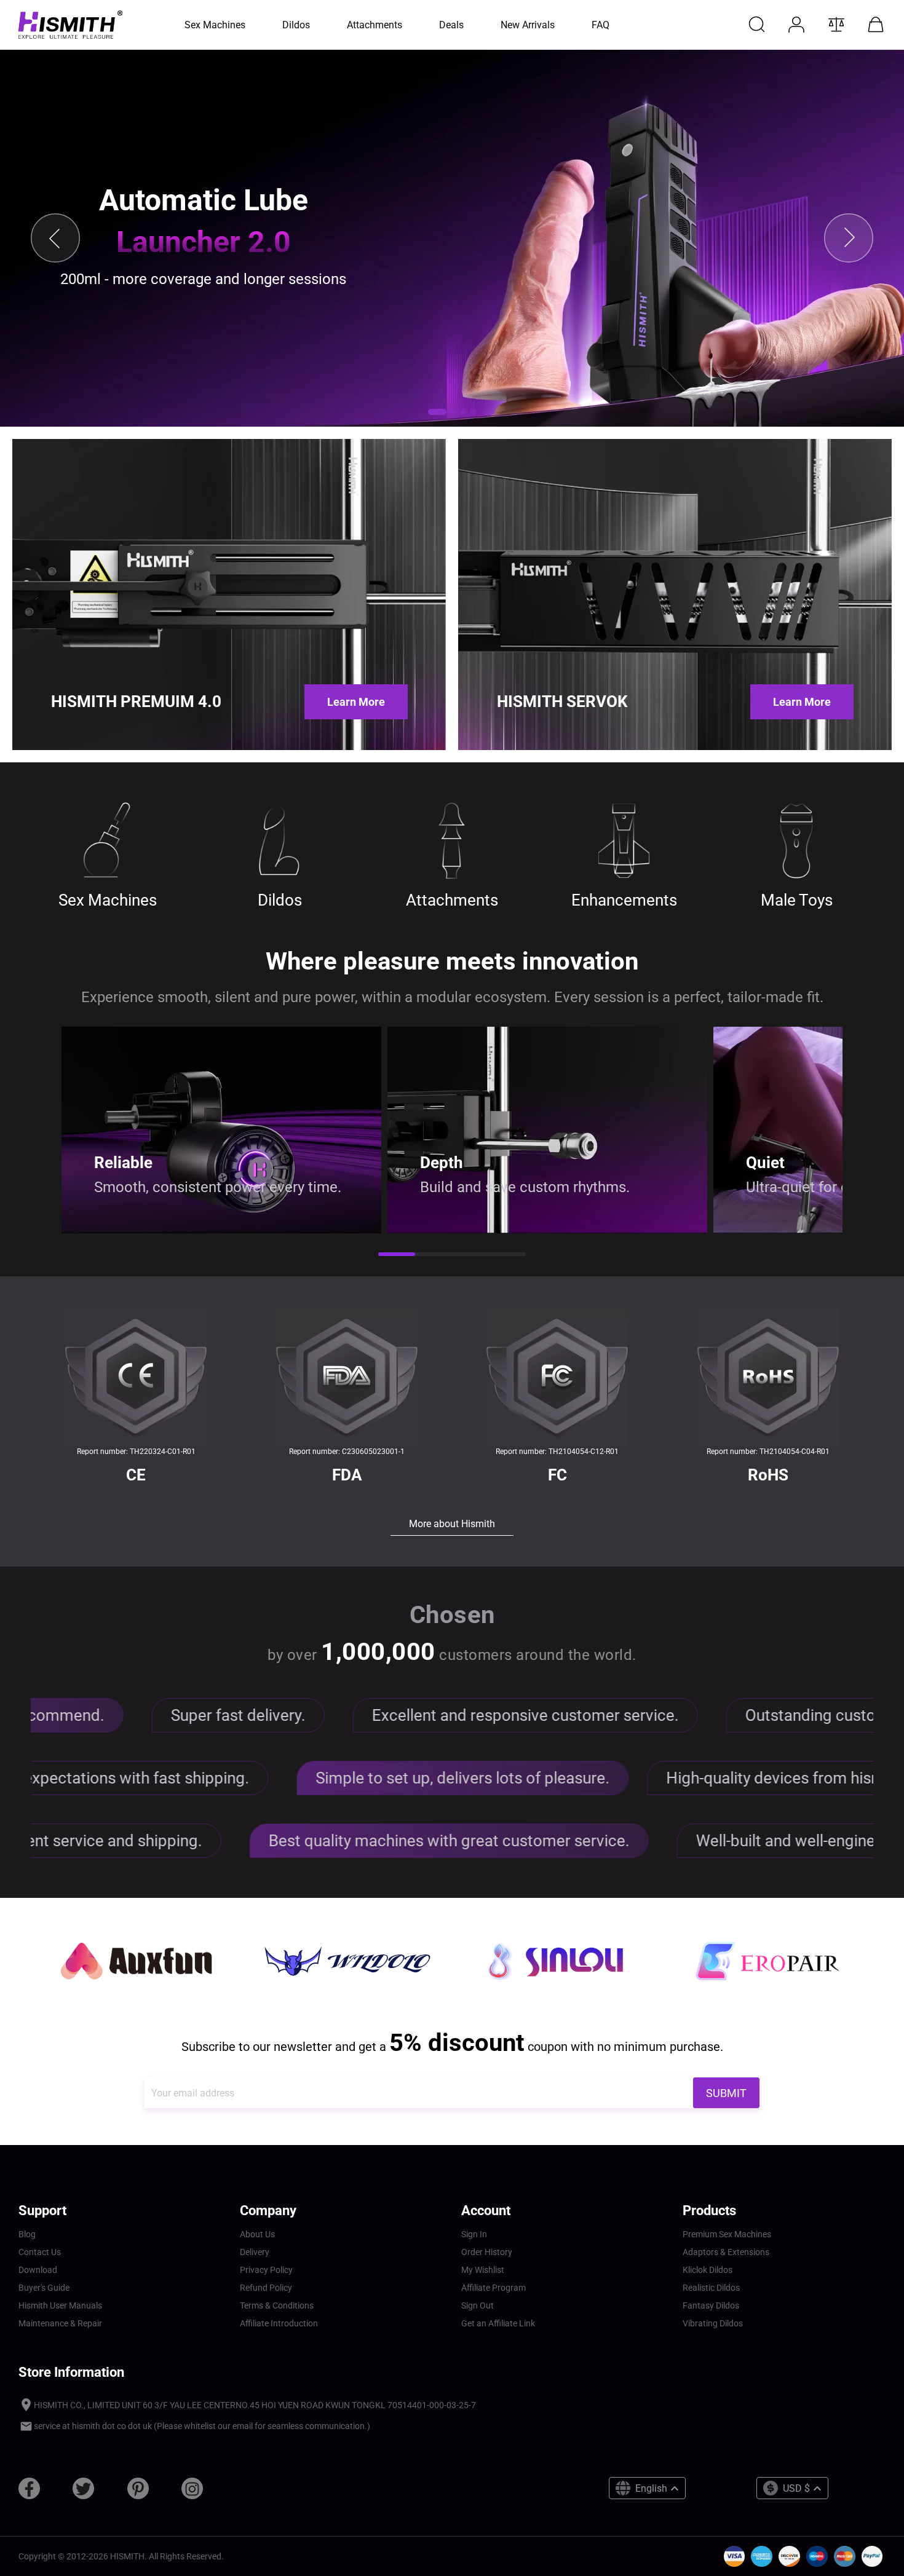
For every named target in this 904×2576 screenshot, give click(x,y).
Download (38, 2270)
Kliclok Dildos (708, 2270)
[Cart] (876, 25)
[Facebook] (29, 2493)
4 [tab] (507, 1255)
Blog (27, 2234)
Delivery (255, 2252)
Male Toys (797, 900)
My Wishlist (483, 2270)
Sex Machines (108, 900)
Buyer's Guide (44, 2288)
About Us (257, 2234)
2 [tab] (434, 1255)
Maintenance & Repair (60, 2323)
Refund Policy (266, 2288)
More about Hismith (452, 1524)
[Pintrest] (138, 2493)
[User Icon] (796, 25)
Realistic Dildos (711, 2288)
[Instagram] (192, 2493)
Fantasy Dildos (711, 2305)
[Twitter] (83, 2493)
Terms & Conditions (277, 2305)
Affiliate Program (494, 2288)
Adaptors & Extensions (726, 2252)
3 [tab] (470, 1255)
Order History (487, 2252)
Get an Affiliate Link (498, 2323)
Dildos (280, 900)
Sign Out (478, 2305)
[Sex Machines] (108, 841)
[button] (437, 412)
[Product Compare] (836, 25)
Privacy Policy (266, 2270)
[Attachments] (452, 841)
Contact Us (40, 2252)
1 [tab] (397, 1255)
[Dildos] (280, 841)
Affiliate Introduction (279, 2323)
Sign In (474, 2234)
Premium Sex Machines (727, 2234)
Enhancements (624, 900)
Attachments (452, 900)
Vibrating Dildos (713, 2323)
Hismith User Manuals (60, 2305)
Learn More (356, 702)
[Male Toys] (796, 841)
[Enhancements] (624, 841)
